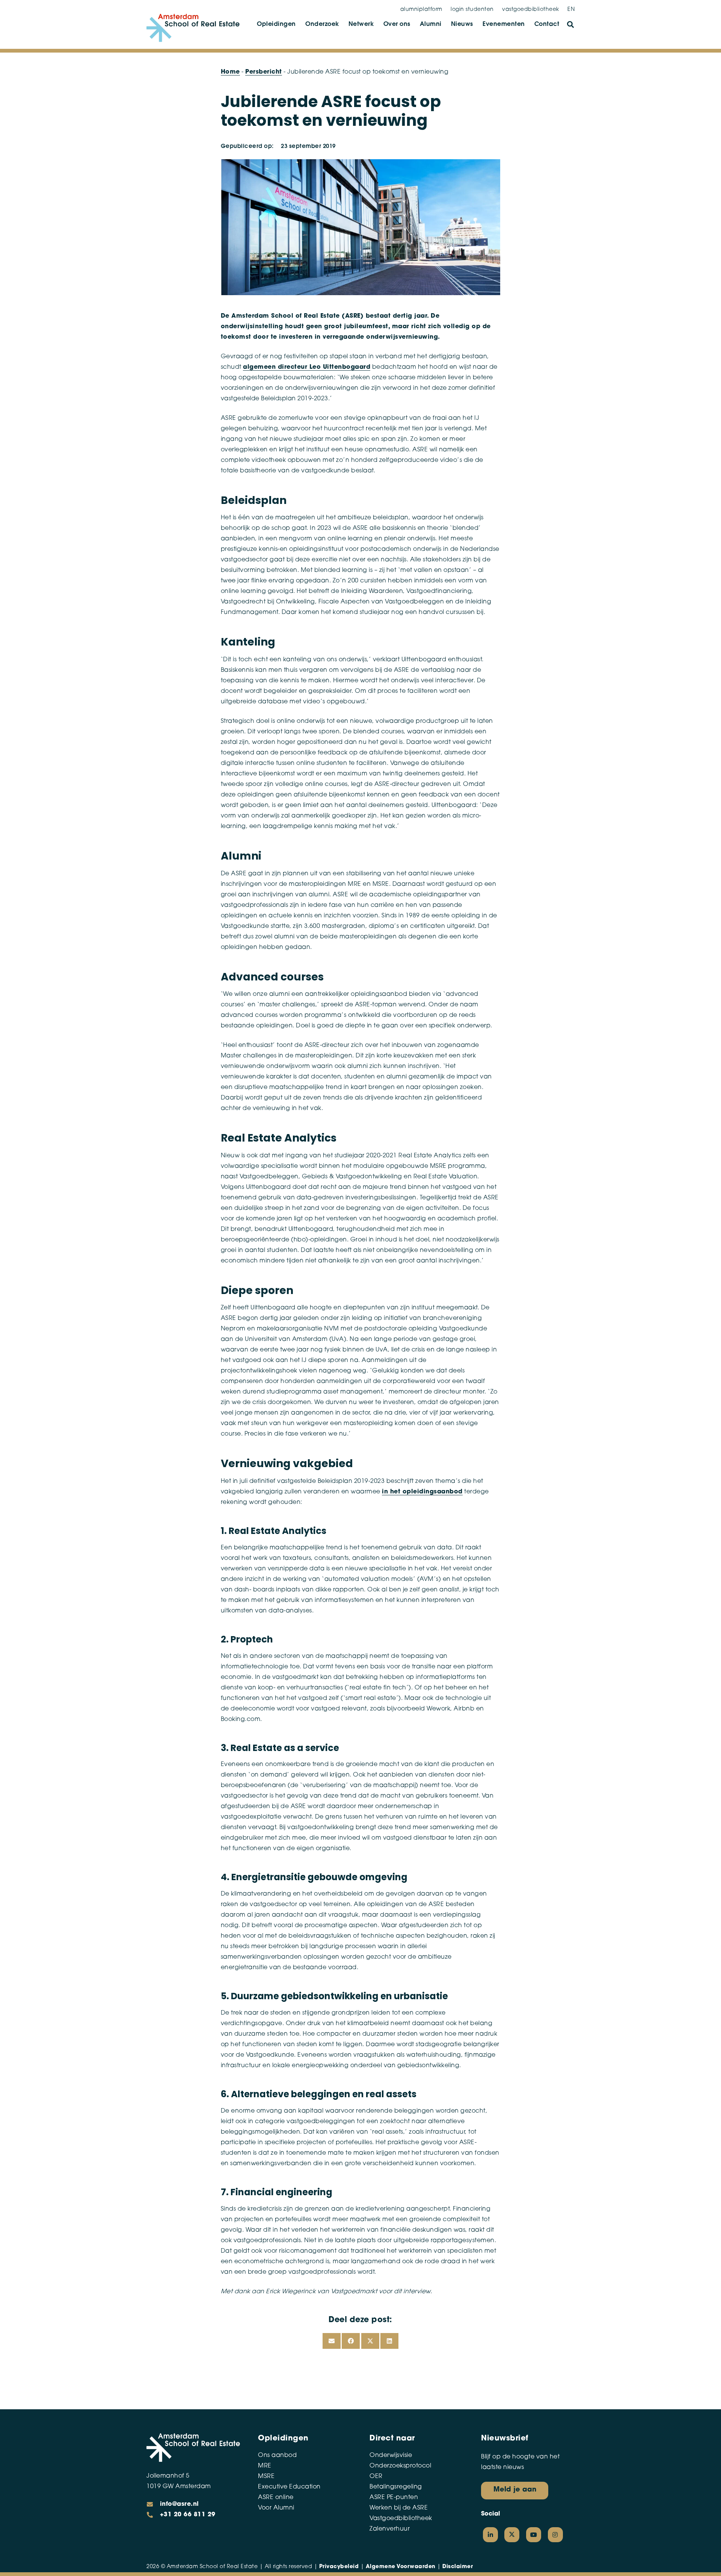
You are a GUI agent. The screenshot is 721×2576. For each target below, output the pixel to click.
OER (376, 2476)
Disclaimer (458, 2567)
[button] (570, 24)
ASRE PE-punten (394, 2498)
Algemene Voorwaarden (401, 2567)
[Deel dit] (351, 2341)
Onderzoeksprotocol (400, 2466)
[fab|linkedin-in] (490, 2535)
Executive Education (289, 2487)
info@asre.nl (179, 2504)
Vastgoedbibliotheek (401, 2519)
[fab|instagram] (555, 2535)
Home (230, 72)
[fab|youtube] (534, 2535)
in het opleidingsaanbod (422, 1492)
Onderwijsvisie (391, 2455)
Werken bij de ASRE (399, 2508)
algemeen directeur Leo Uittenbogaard (307, 367)
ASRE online (276, 2498)
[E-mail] (332, 2341)
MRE (265, 2466)
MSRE (266, 2476)
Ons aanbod (277, 2455)
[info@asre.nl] (153, 2504)
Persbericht (264, 72)
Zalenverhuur (390, 2529)
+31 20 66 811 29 (188, 2515)
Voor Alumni (276, 2508)
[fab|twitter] (512, 2535)
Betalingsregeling (396, 2487)
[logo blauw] (193, 28)
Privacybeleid (339, 2567)
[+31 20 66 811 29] (153, 2515)
